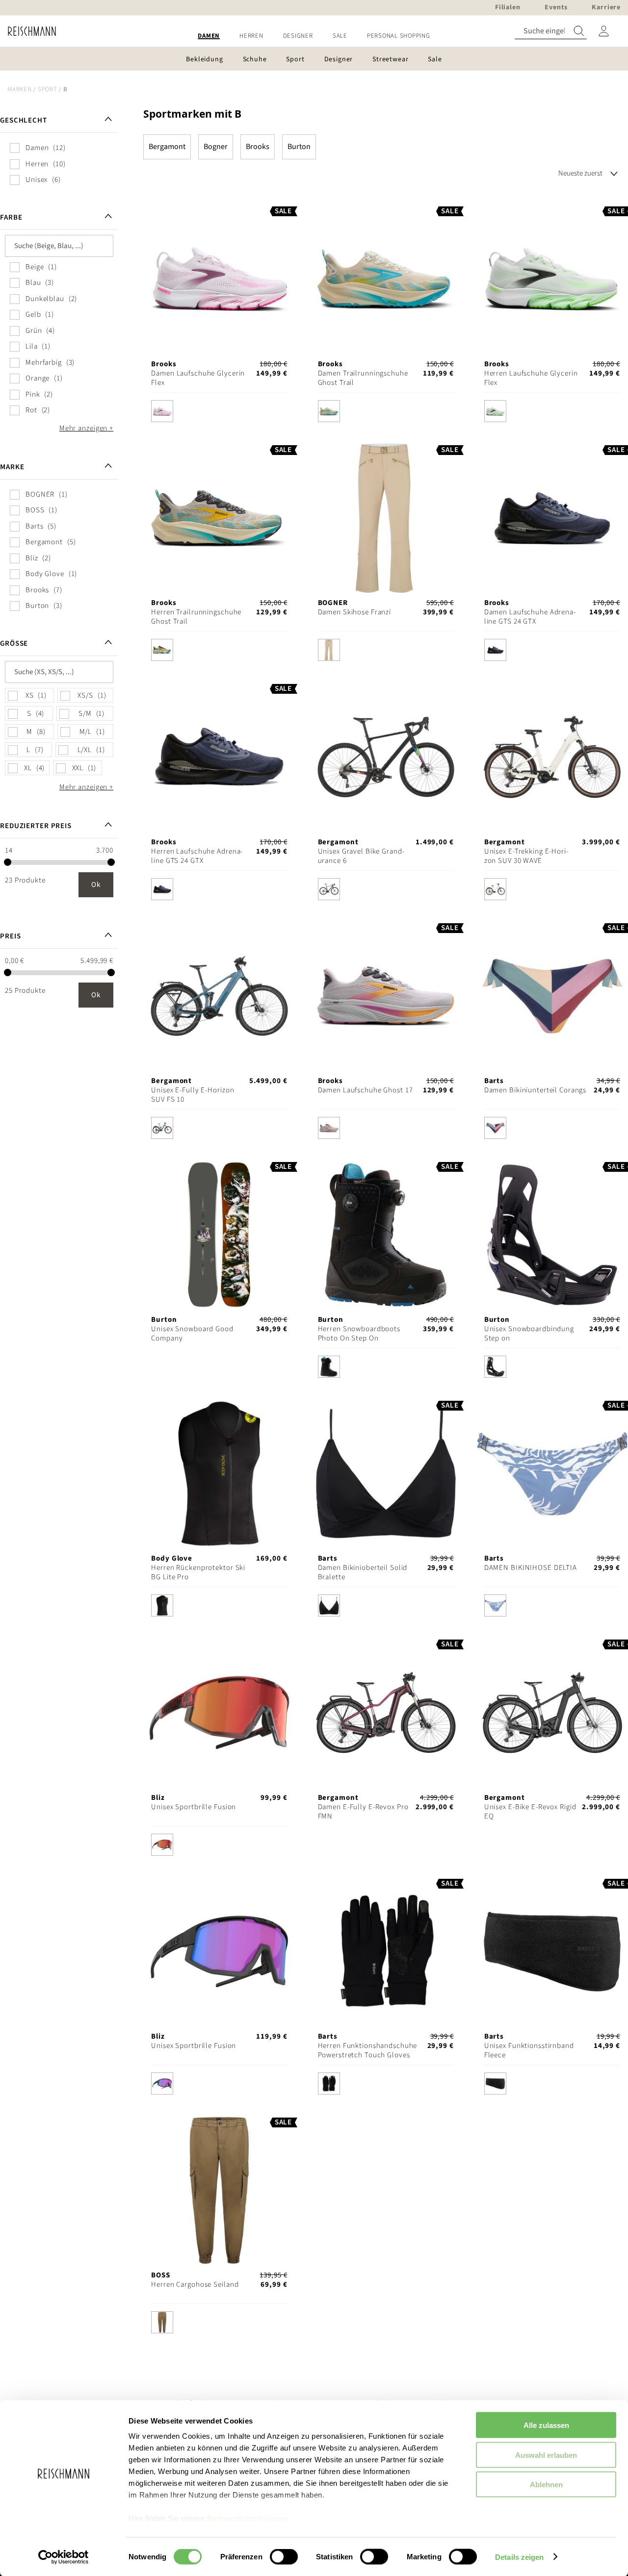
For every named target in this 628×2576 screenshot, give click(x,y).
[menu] (314, 36)
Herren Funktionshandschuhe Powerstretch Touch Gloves (368, 2050)
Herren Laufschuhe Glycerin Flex (531, 378)
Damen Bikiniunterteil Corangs (536, 1090)
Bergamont (167, 147)
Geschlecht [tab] (24, 120)
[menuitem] (209, 36)
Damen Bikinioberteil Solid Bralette (363, 1572)
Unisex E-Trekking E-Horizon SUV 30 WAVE (526, 856)
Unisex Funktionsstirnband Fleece (529, 2050)
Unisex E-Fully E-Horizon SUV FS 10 (193, 1095)
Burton (299, 147)
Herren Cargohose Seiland (195, 2285)
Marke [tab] (12, 467)
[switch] (284, 2557)
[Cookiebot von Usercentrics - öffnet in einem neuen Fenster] (64, 2557)
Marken (20, 89)
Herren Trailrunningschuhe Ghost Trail (196, 617)
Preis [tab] (10, 936)
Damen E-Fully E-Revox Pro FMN (363, 1812)
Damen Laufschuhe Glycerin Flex (198, 378)
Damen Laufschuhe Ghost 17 (366, 1090)
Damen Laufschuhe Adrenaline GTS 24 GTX (530, 617)
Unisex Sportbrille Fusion (194, 1807)
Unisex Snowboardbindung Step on (529, 1334)
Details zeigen (519, 2557)
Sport (48, 89)
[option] (162, 411)
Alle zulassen (546, 2425)
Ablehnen (546, 2485)
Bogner (216, 147)
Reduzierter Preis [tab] (36, 826)
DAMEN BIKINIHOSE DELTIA (531, 1568)
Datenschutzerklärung (248, 2518)
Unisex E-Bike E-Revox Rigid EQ (530, 1812)
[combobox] (551, 31)
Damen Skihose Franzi (355, 612)
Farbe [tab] (11, 217)
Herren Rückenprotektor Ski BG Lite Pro (198, 1572)
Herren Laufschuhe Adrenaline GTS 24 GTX (197, 856)
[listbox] (219, 414)
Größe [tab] (14, 644)
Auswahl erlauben (546, 2455)
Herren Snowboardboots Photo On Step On (359, 1334)
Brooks (258, 147)
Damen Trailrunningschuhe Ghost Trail (363, 378)
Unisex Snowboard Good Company (192, 1334)
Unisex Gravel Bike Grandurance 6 (361, 856)
